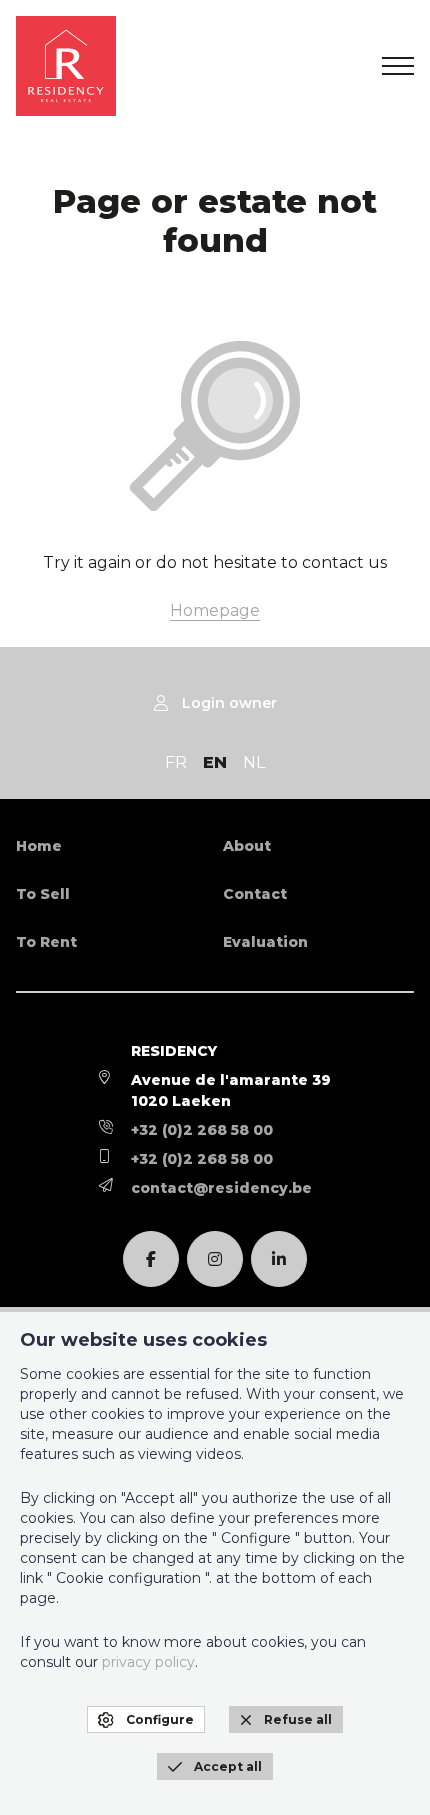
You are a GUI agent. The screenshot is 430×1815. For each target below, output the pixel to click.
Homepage (215, 610)
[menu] (398, 66)
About (247, 846)
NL (254, 762)
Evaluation (265, 942)
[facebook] (151, 1259)
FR (176, 762)
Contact (255, 894)
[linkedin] (279, 1259)
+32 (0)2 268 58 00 (202, 1130)
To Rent (46, 942)
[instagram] (215, 1259)
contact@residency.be (221, 1188)
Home (39, 846)
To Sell (43, 894)
